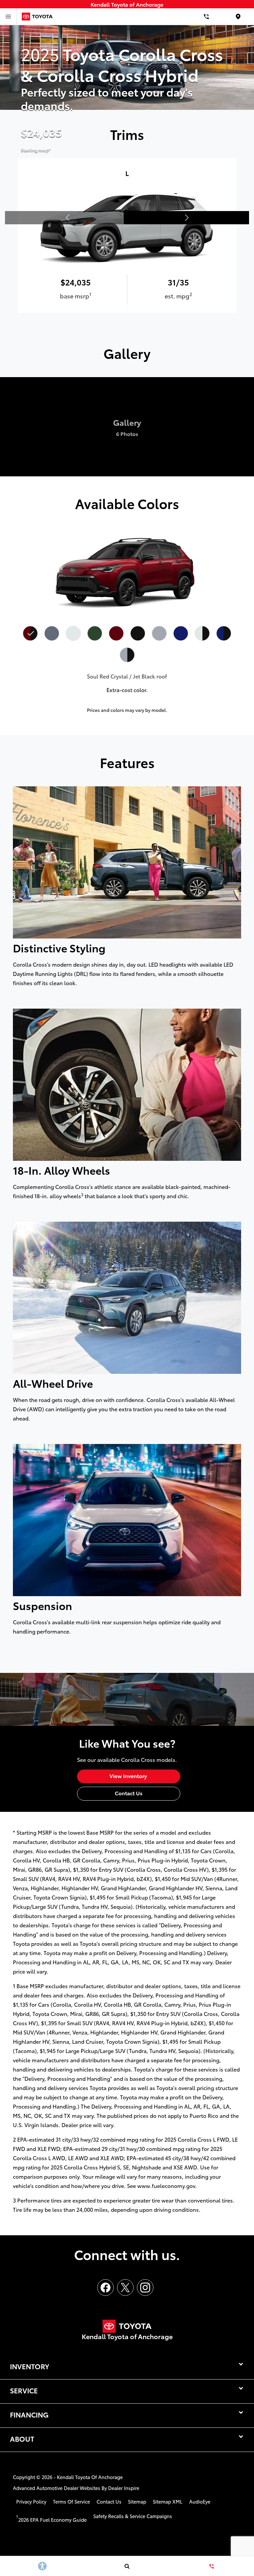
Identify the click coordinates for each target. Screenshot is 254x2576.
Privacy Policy (31, 2501)
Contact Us (109, 2501)
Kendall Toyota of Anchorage (90, 2477)
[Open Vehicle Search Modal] (127, 2566)
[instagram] (145, 2288)
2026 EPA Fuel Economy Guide (51, 2520)
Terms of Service (71, 2501)
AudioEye (200, 2501)
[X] (125, 2288)
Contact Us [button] (129, 1793)
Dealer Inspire (124, 2488)
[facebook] (106, 2288)
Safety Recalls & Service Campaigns (133, 2516)
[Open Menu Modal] (8, 17)
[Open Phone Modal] (206, 17)
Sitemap (137, 2501)
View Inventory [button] (129, 1776)
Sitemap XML (168, 2501)
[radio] (30, 633)
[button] (186, 218)
